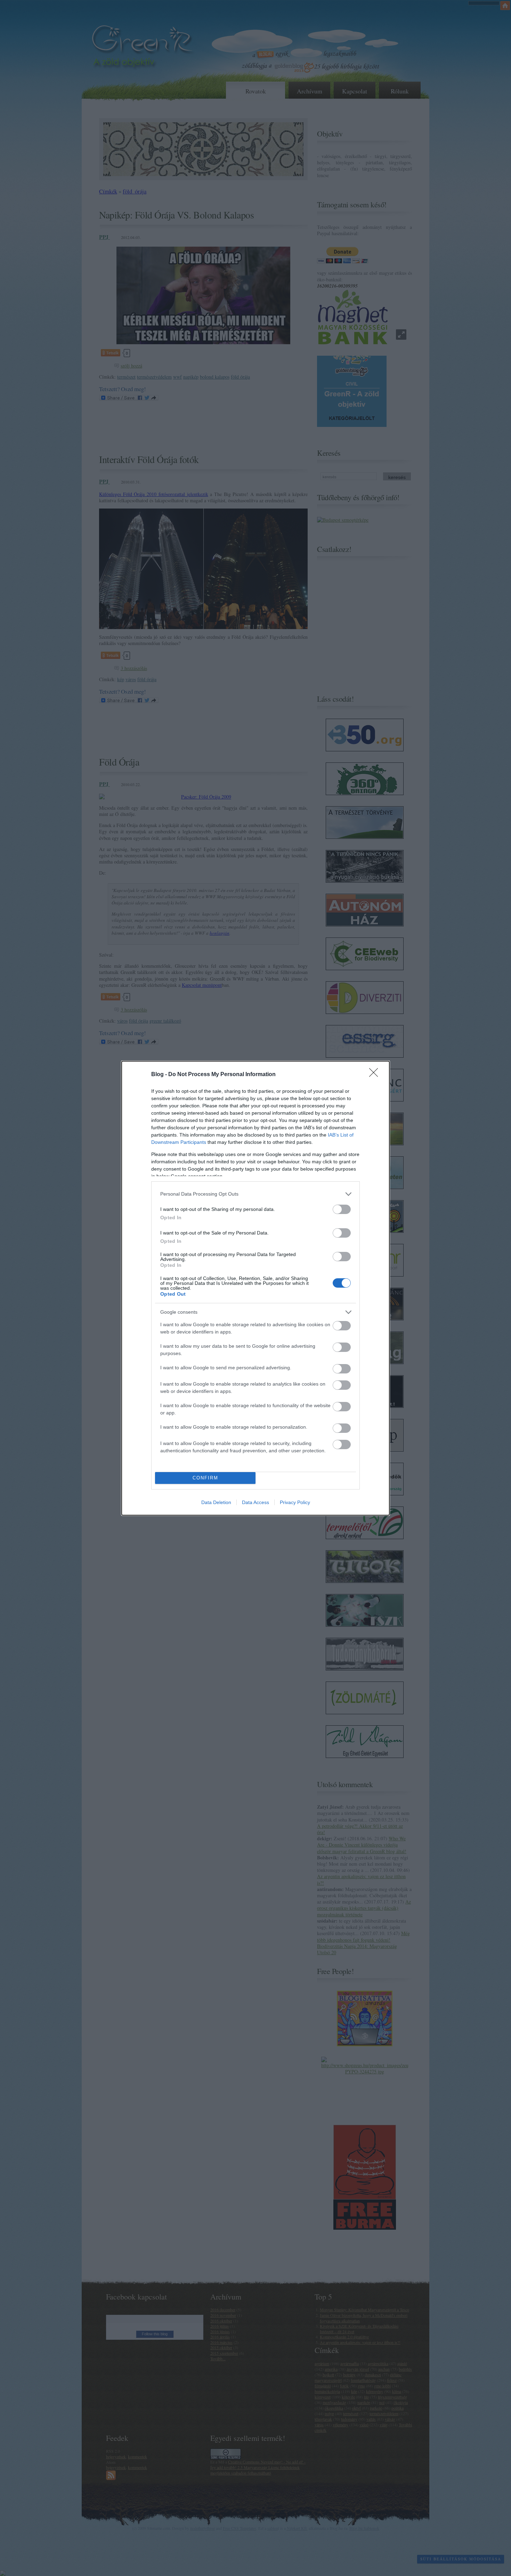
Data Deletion (216, 1502)
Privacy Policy (295, 1502)
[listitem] (255, 1194)
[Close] (376, 1075)
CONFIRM (205, 1478)
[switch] (342, 1209)
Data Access (255, 1502)
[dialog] (255, 1288)
